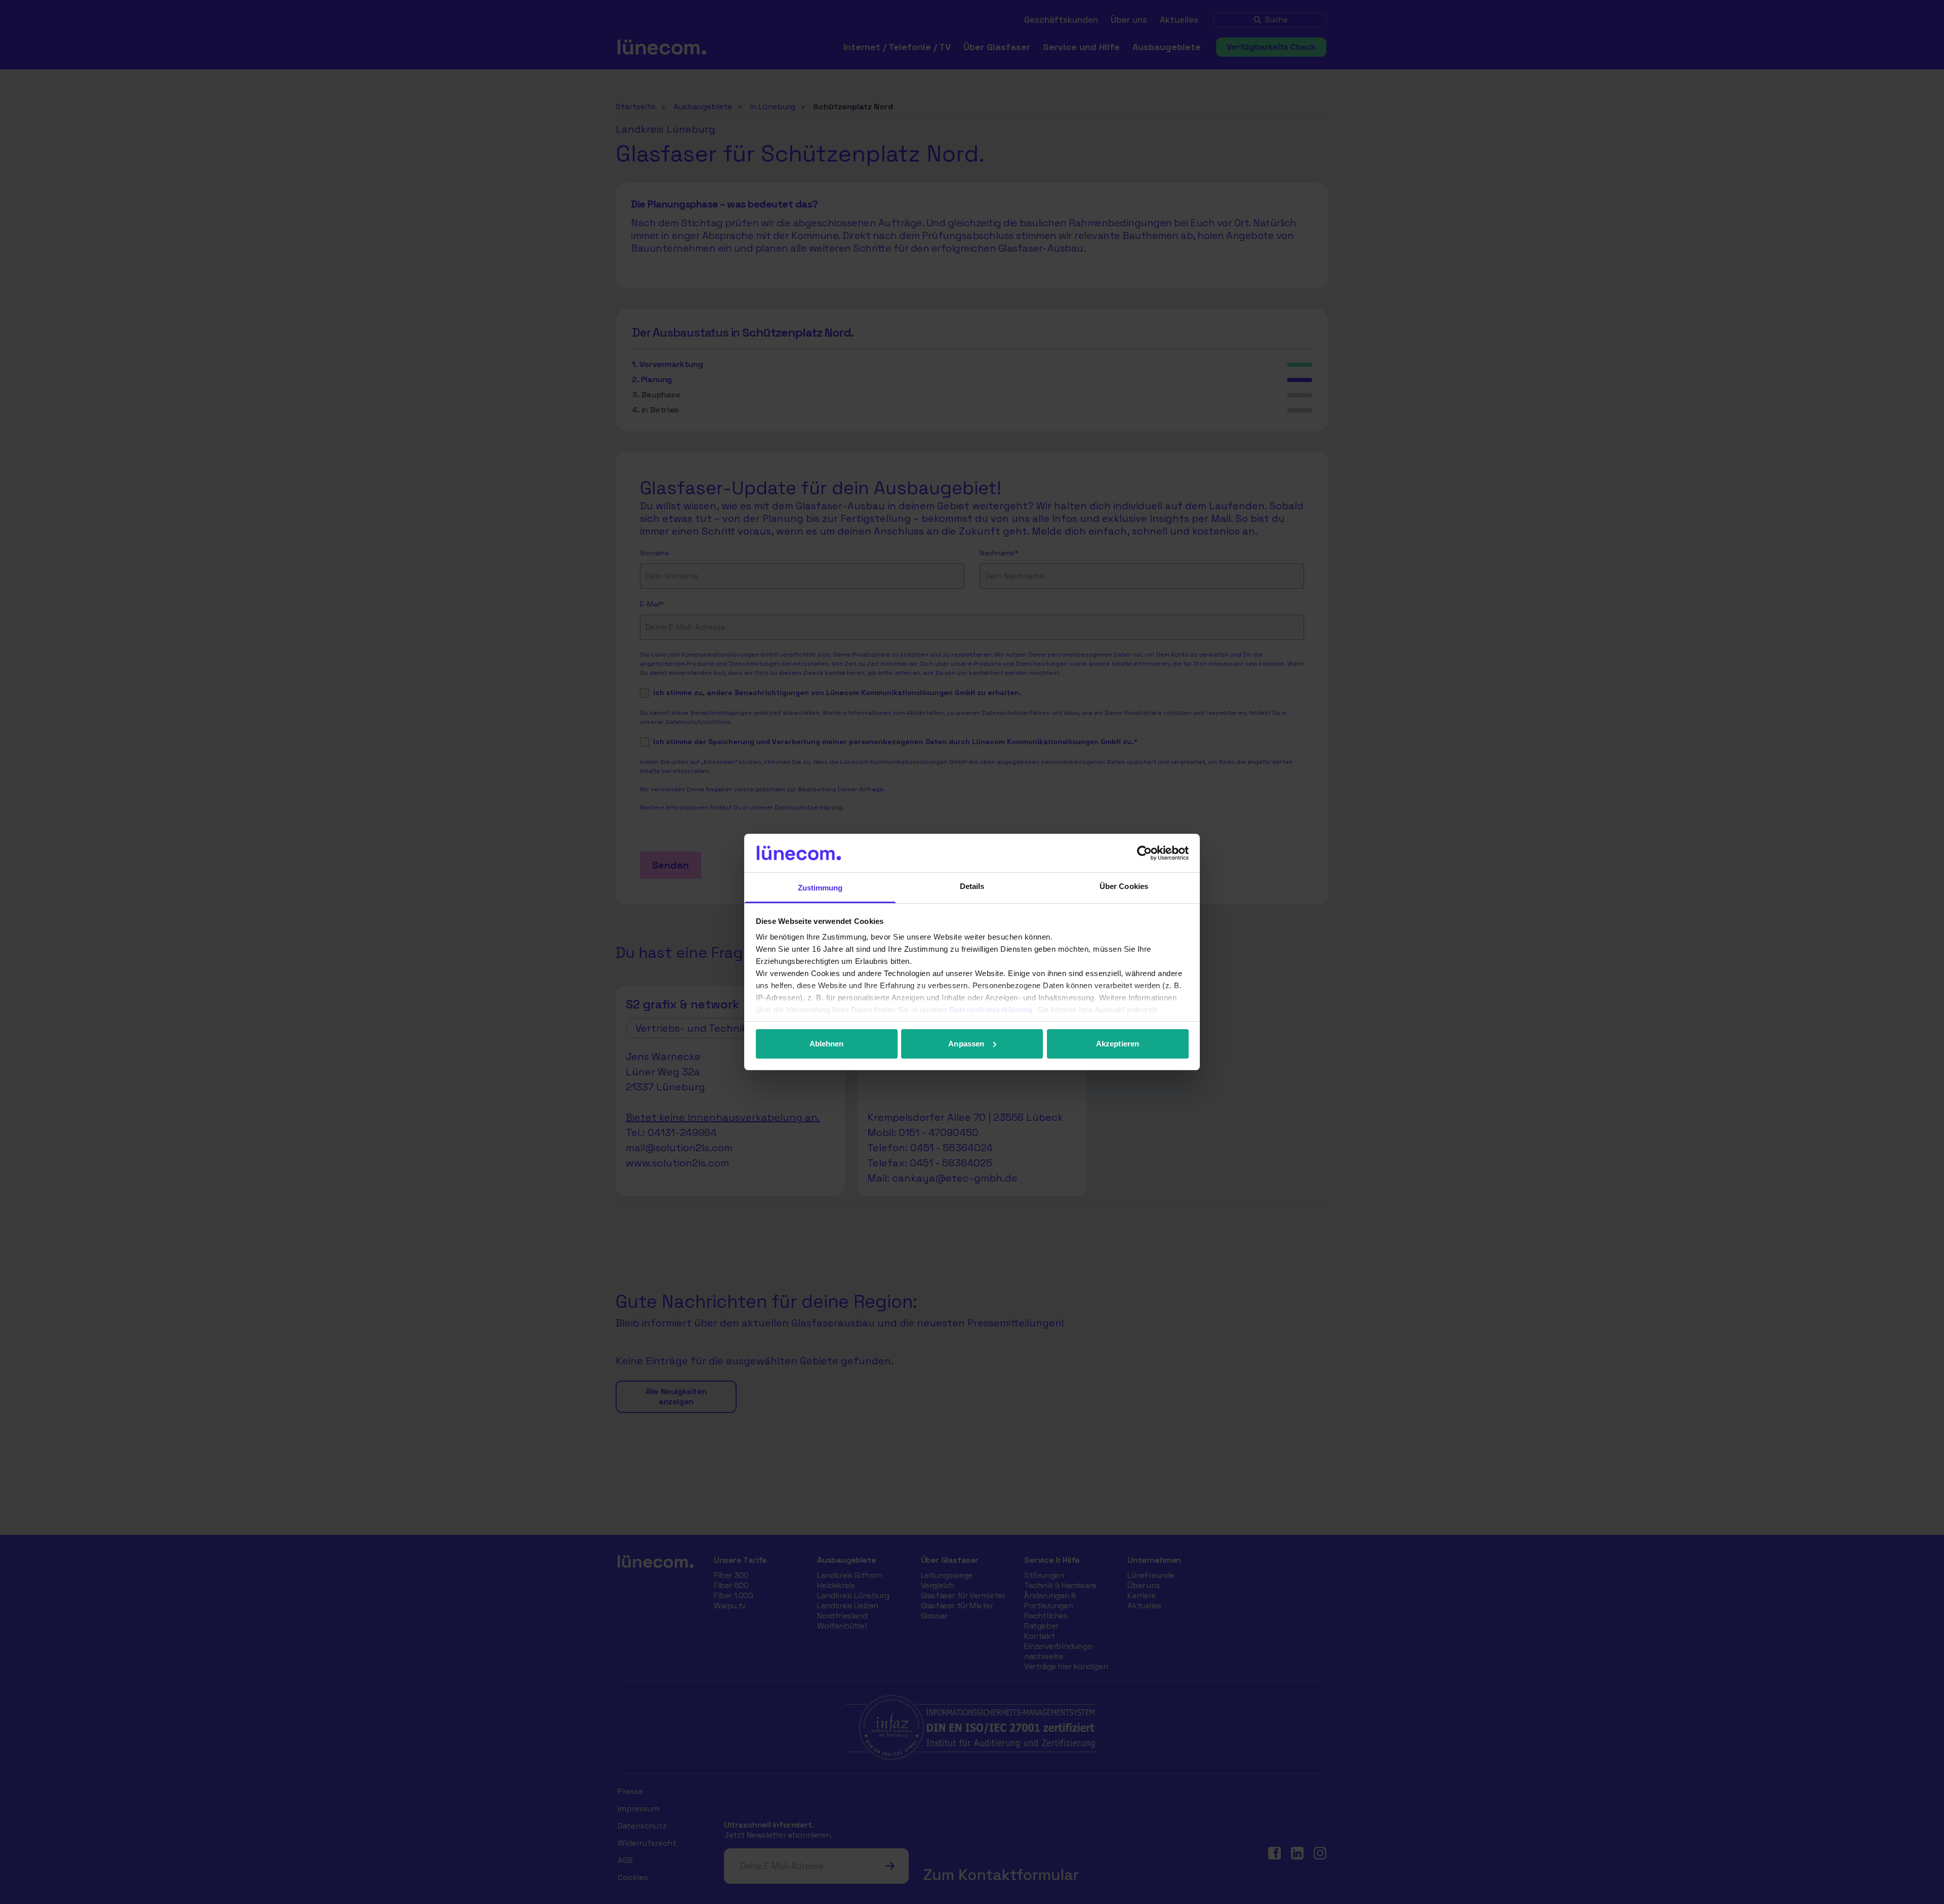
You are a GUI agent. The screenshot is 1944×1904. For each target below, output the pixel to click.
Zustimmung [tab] (820, 888)
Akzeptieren (1118, 1044)
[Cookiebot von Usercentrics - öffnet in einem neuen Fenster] (1144, 853)
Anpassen (966, 1044)
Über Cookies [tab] (1124, 886)
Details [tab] (972, 886)
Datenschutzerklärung (991, 1010)
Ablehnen (827, 1044)
